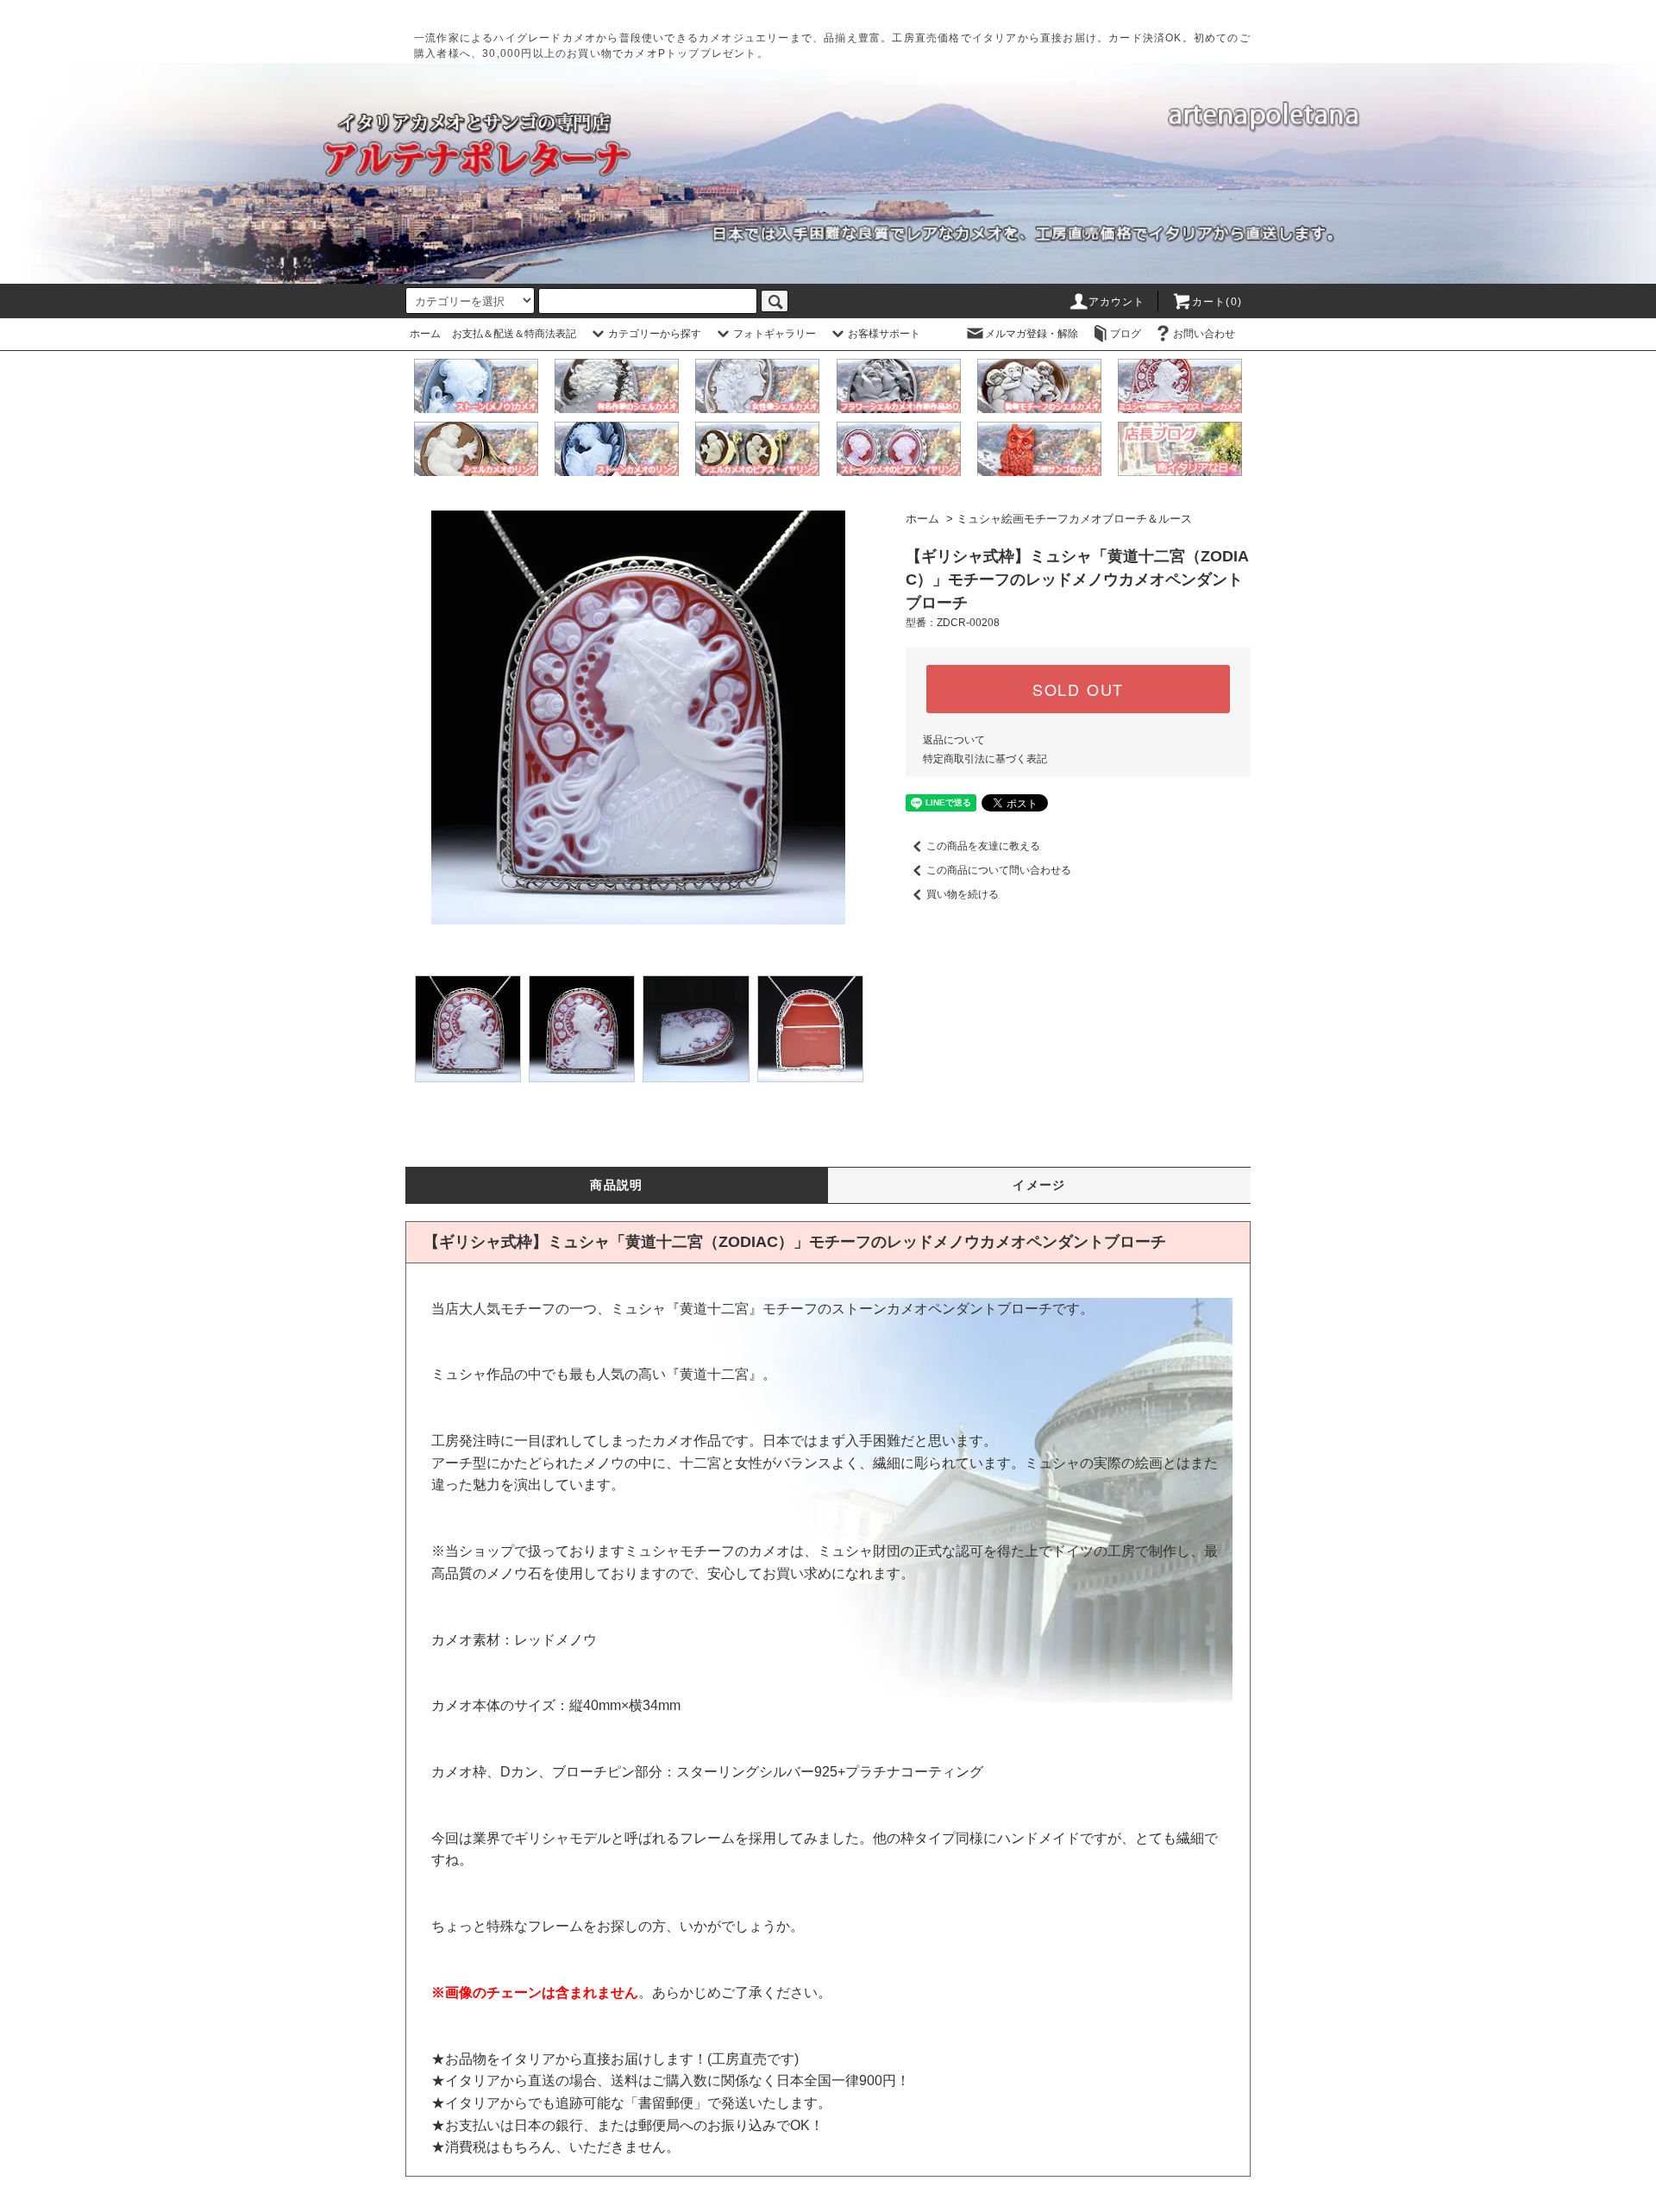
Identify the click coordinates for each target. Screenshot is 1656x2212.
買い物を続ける (963, 894)
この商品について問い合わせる (999, 870)
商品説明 (617, 1185)
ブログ (1126, 334)
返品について (954, 740)
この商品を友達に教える (983, 846)
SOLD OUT (1078, 689)
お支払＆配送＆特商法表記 (514, 334)
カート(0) (1217, 302)
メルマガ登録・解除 (1032, 334)
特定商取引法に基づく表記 (985, 759)
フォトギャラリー (775, 334)
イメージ (1039, 1185)
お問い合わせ (1204, 334)
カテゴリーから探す (655, 334)
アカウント (1117, 302)
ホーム (425, 334)
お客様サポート (884, 334)
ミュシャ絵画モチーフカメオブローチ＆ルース (1074, 519)
